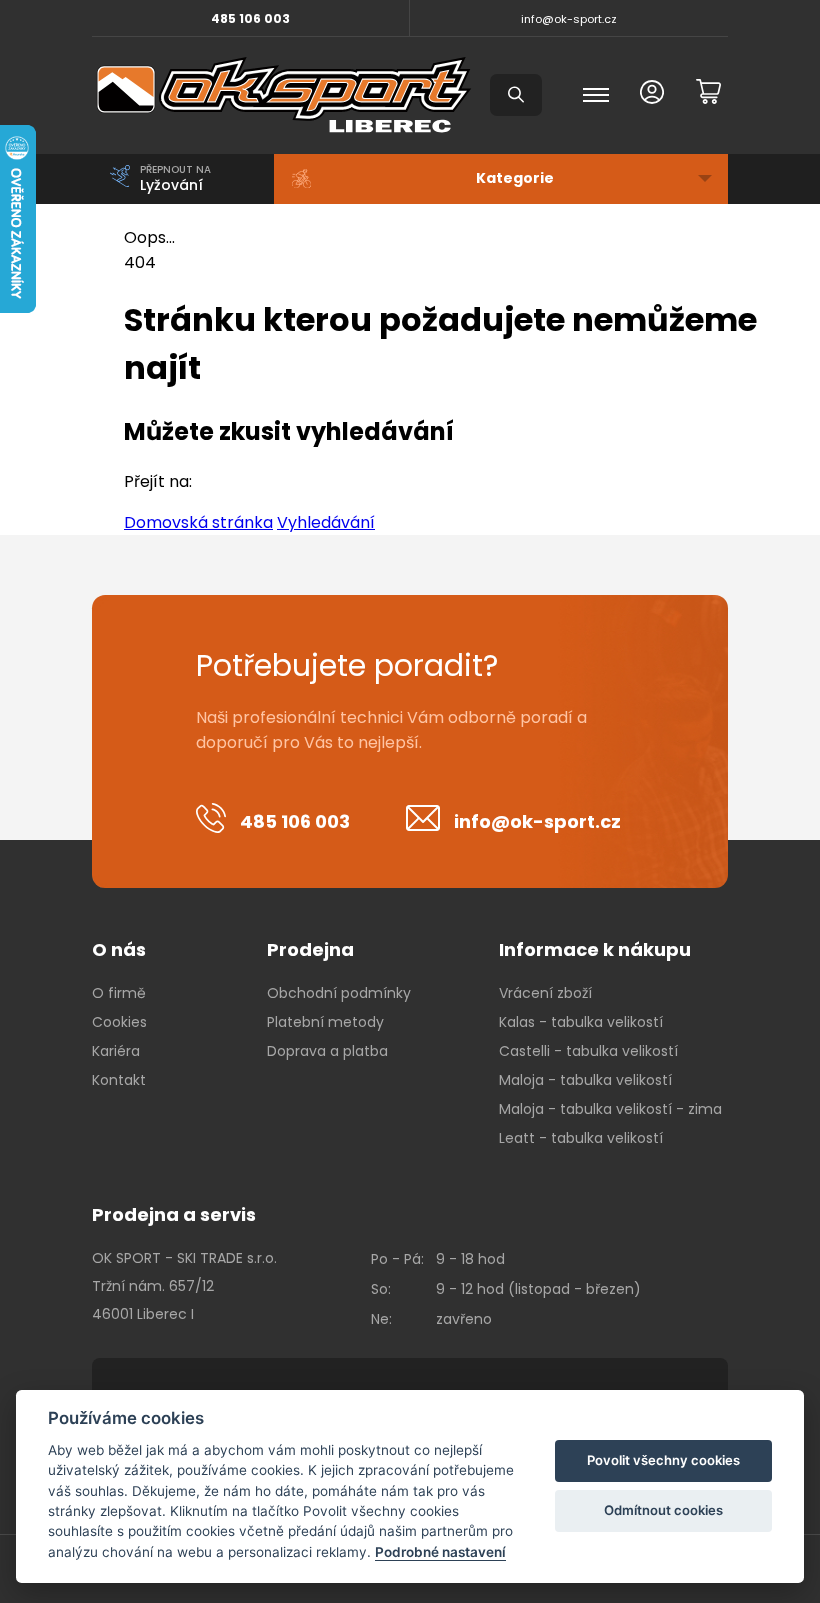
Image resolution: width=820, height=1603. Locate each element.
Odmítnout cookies (663, 1510)
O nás (119, 949)
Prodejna (310, 949)
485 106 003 (250, 18)
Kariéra (116, 1051)
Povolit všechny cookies (663, 1460)
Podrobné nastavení (440, 1552)
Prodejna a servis (174, 1214)
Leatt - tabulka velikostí (581, 1138)
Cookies (119, 1022)
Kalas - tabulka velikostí (581, 1022)
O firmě (119, 993)
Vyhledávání (326, 522)
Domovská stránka (198, 522)
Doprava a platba (327, 1051)
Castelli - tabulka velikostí (588, 1051)
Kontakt (119, 1080)
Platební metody (325, 1022)
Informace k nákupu (595, 949)
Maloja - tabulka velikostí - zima (610, 1109)
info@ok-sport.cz (569, 19)
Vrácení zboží (545, 993)
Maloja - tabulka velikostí (585, 1080)
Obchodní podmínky (339, 993)
